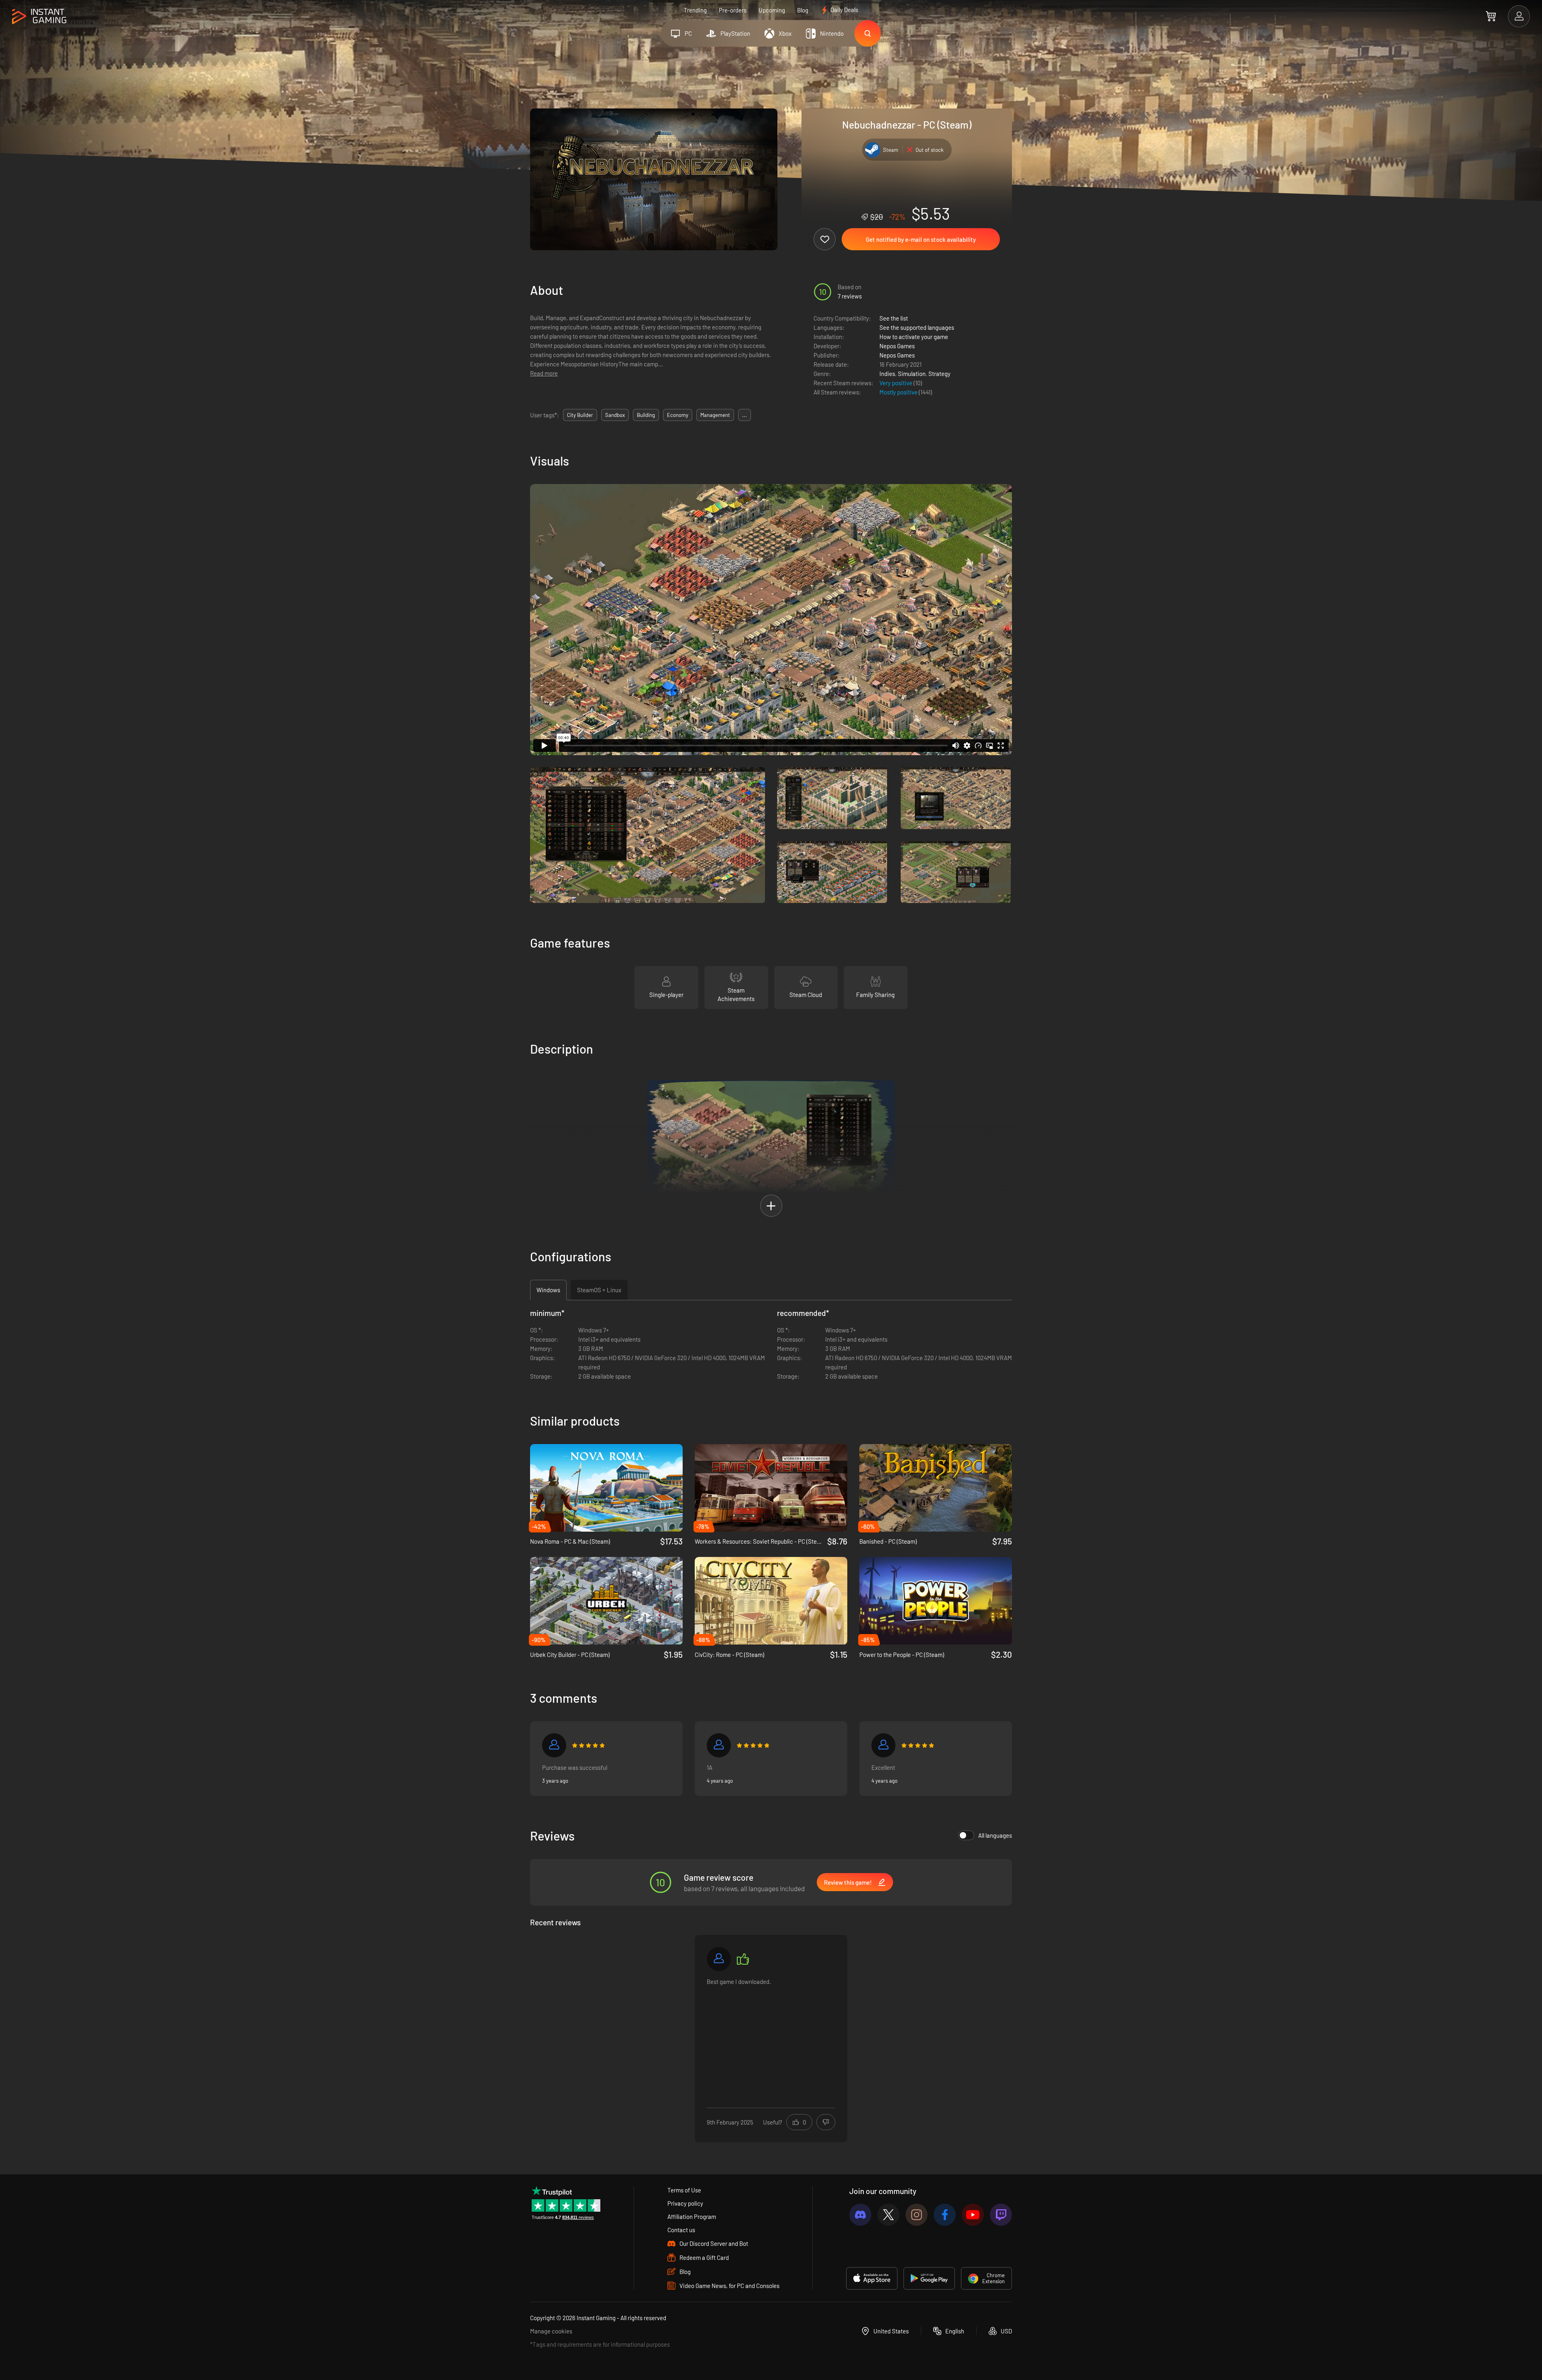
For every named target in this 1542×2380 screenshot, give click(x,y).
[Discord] (860, 2215)
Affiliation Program (692, 2217)
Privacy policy (685, 2203)
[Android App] (929, 2278)
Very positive (896, 383)
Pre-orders (733, 10)
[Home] (39, 17)
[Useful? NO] (826, 2122)
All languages (995, 1835)
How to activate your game (914, 337)
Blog (803, 10)
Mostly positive (899, 392)
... (744, 415)
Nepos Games (897, 346)
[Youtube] (973, 2215)
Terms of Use (684, 2190)
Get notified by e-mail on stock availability (921, 239)
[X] (888, 2215)
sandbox (615, 415)
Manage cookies (551, 2331)
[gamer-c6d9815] (719, 1959)
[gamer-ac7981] (883, 1745)
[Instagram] (917, 2215)
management (715, 415)
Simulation (912, 374)
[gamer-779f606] (554, 1745)
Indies (887, 374)
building (646, 415)
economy (678, 415)
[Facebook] (945, 2215)
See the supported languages (917, 327)
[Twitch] (1001, 2215)
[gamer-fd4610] (719, 1745)
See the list (894, 318)
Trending (695, 10)
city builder (580, 415)
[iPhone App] (872, 2278)
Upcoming (772, 10)
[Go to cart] (1491, 16)
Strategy (939, 374)
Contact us (681, 2230)
